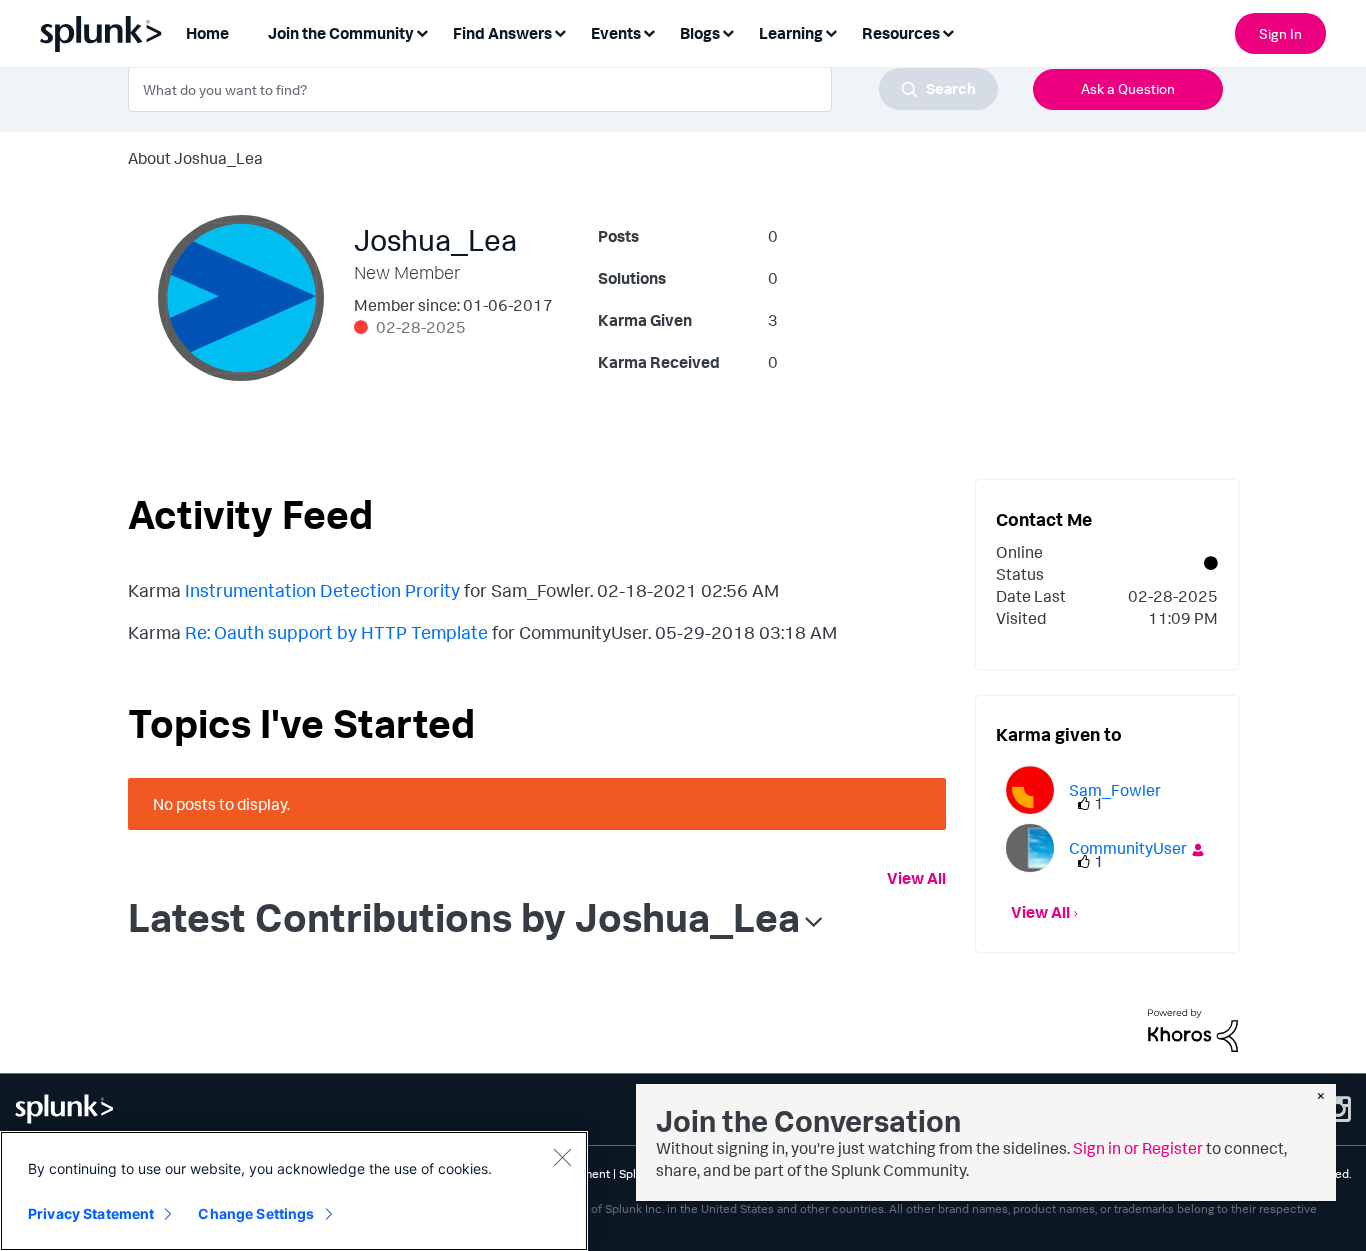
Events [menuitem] (616, 33)
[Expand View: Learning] (831, 31)
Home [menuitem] (207, 33)
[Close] (562, 1157)
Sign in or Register (1138, 1148)
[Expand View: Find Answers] (560, 31)
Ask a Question (1128, 88)
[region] (294, 1191)
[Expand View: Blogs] (728, 31)
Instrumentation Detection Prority (322, 590)
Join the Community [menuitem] (341, 33)
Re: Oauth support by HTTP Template (336, 632)
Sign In (1280, 33)
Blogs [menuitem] (700, 33)
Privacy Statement (91, 1213)
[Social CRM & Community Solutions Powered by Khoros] (1193, 1028)
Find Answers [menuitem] (502, 33)
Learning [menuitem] (791, 33)
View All (916, 878)
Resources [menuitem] (901, 33)
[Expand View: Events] (649, 31)
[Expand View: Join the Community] (422, 31)
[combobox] (563, 89)
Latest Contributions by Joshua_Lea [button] (464, 917)
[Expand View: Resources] (948, 31)
